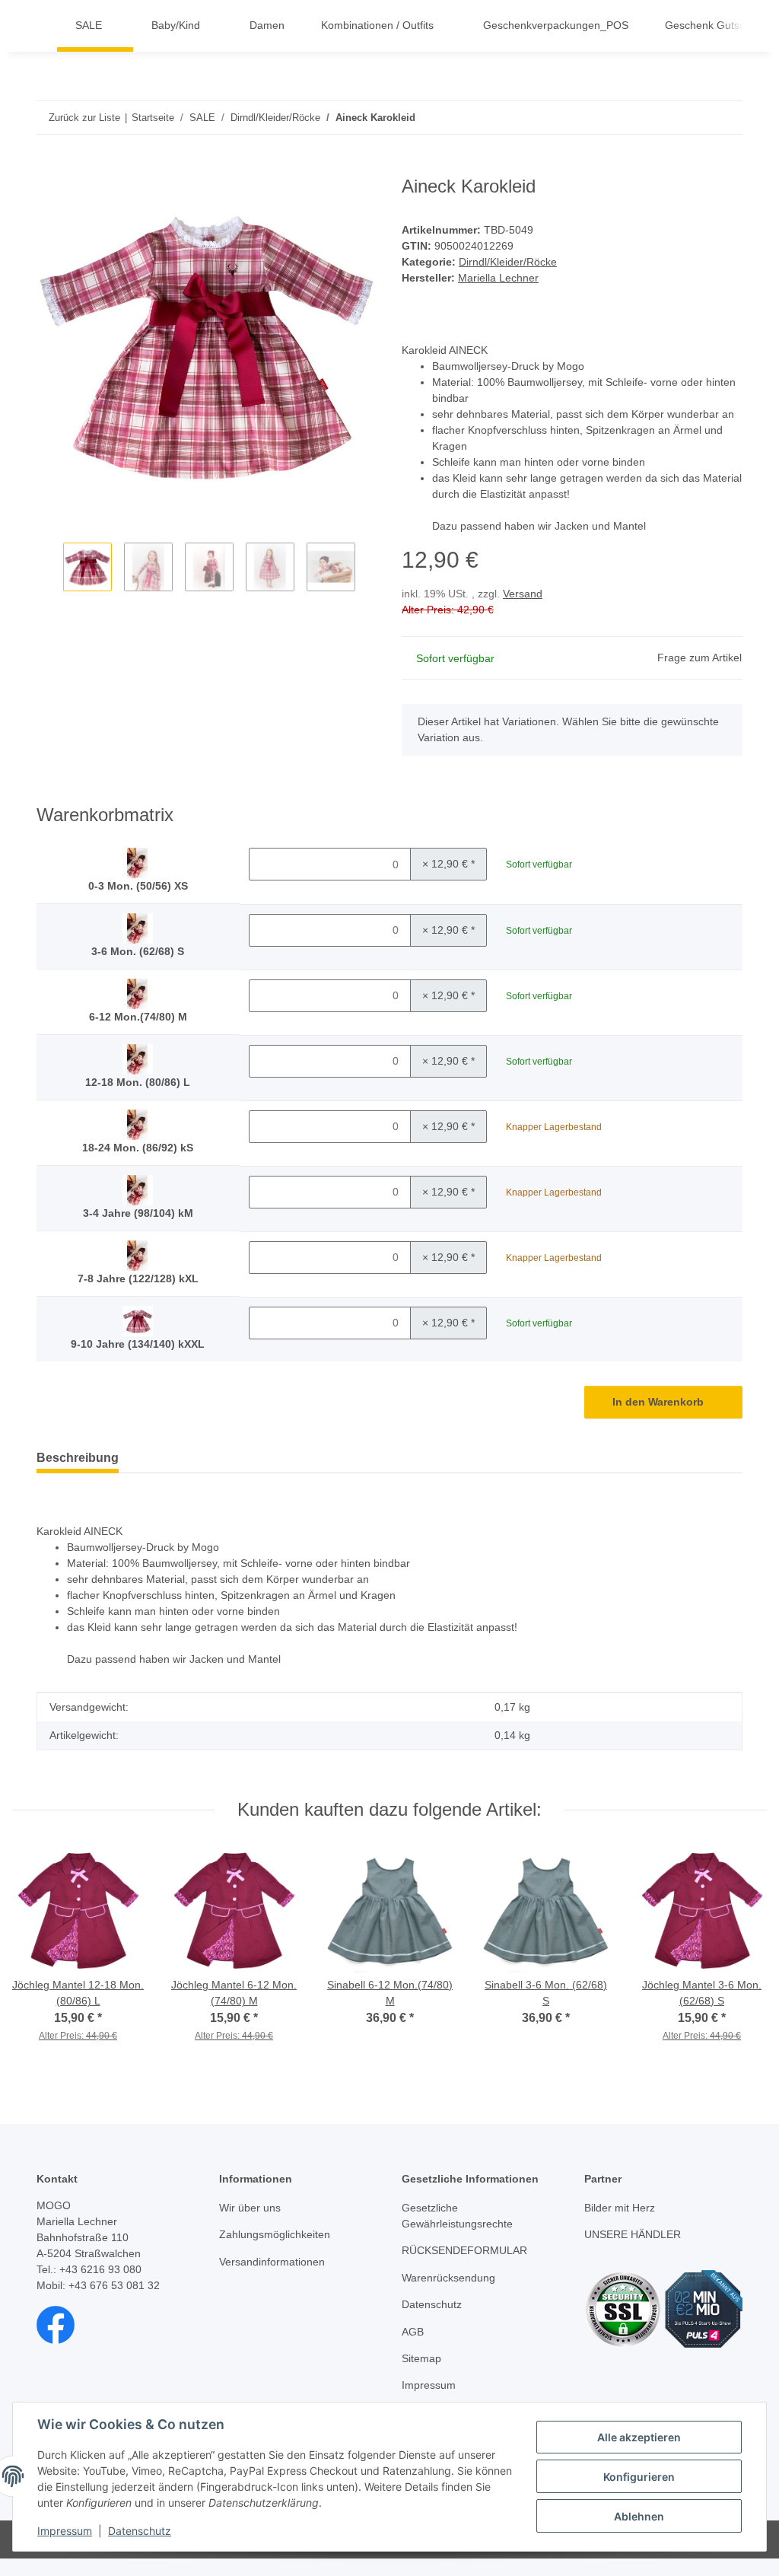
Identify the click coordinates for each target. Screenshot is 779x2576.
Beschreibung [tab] (78, 1458)
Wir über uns (250, 2208)
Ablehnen (639, 2516)
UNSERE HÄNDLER (633, 2234)
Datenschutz (140, 2531)
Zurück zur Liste (84, 118)
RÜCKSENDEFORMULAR (464, 2250)
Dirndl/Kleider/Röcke (508, 262)
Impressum (65, 2531)
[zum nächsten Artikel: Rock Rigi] (726, 118)
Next (364, 569)
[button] (736, 26)
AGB (413, 2332)
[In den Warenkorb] (49, 167)
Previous (50, 569)
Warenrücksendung (448, 2278)
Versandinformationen (272, 2262)
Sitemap (421, 2358)
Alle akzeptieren (639, 2437)
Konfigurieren (639, 2477)
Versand (523, 594)
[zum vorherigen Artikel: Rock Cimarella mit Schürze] (693, 118)
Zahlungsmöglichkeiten (275, 2234)
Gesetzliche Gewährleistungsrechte (457, 2216)
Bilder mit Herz (620, 2208)
